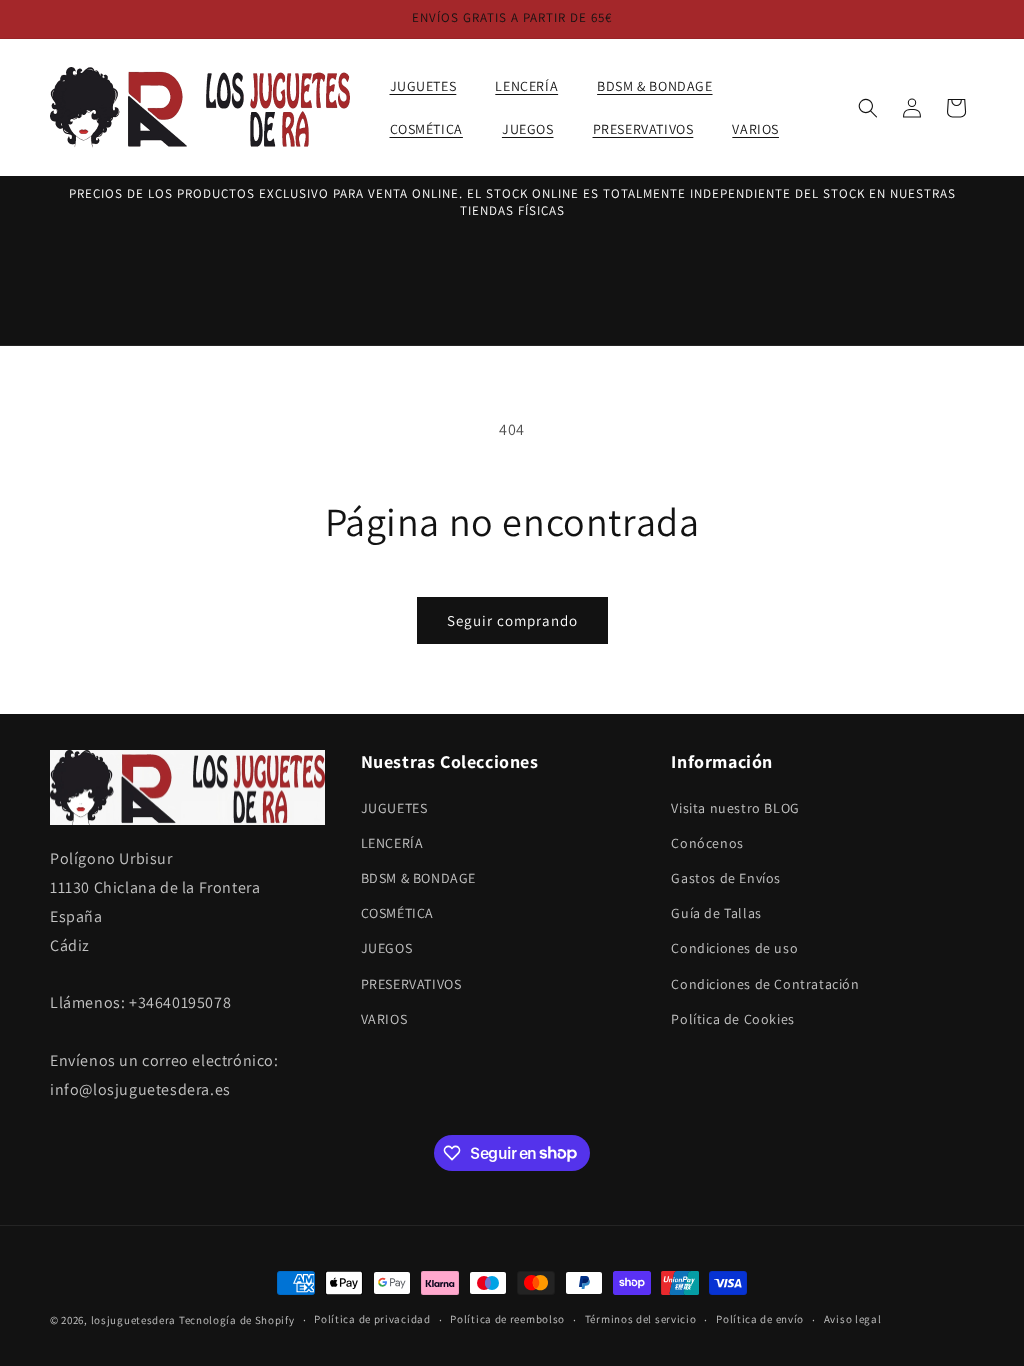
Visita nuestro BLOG (735, 808)
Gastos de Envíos (726, 878)
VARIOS (384, 1019)
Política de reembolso (507, 1319)
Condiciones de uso (734, 948)
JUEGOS (387, 948)
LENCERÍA (392, 843)
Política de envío (760, 1319)
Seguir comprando (512, 620)
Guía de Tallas (716, 913)
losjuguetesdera (134, 1320)
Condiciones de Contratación (765, 984)
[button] (431, 86)
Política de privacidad (372, 1319)
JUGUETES (394, 808)
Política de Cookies (732, 1019)
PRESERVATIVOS (411, 984)
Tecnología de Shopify (237, 1320)
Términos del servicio (641, 1319)
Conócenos (707, 843)
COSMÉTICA (397, 913)
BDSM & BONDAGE (418, 878)
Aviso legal (853, 1319)
